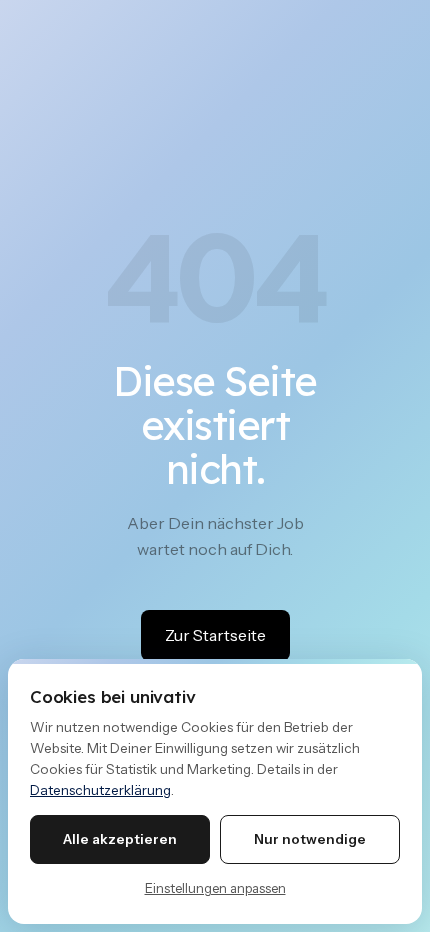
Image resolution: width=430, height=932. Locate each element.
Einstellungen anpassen (215, 888)
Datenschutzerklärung (100, 790)
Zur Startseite (215, 635)
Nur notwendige (310, 839)
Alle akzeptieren (120, 839)
